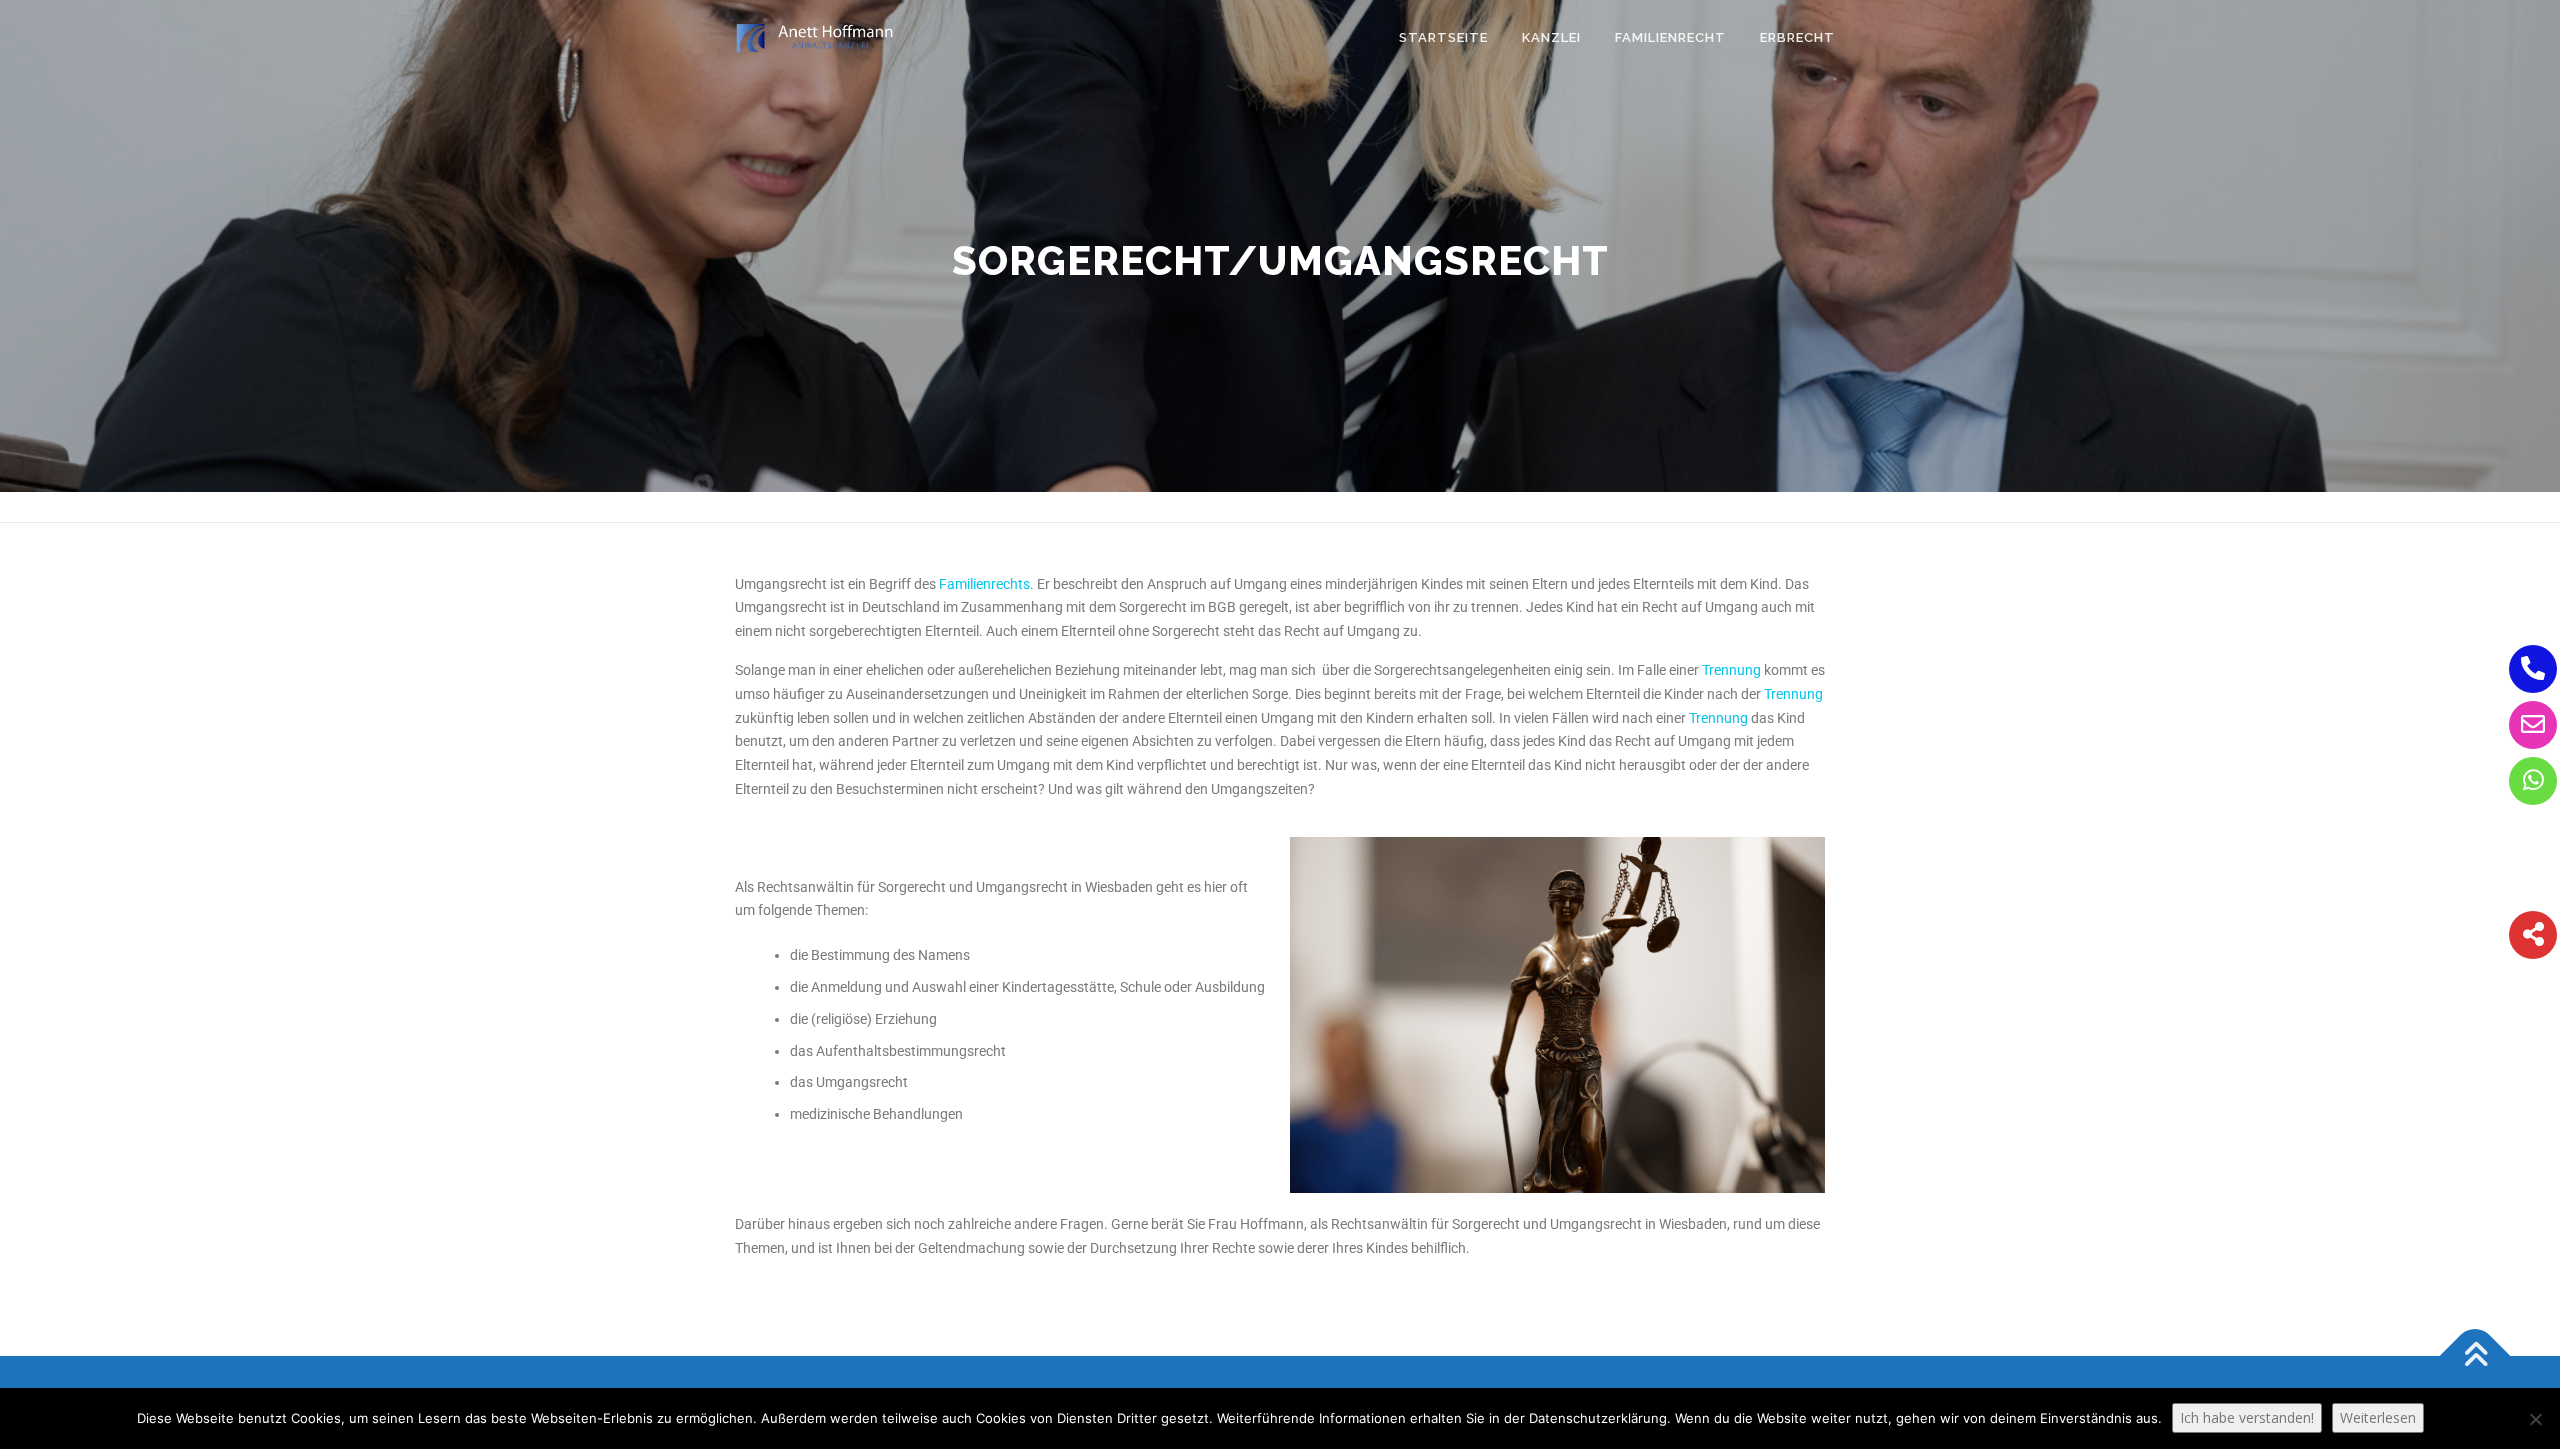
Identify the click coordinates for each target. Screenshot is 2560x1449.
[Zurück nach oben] (2475, 1355)
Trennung (1731, 670)
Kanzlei (1551, 37)
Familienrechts (984, 584)
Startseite (1443, 37)
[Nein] (2535, 1419)
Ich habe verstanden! (2247, 1417)
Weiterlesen (2378, 1417)
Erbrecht (1797, 37)
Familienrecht (1670, 37)
